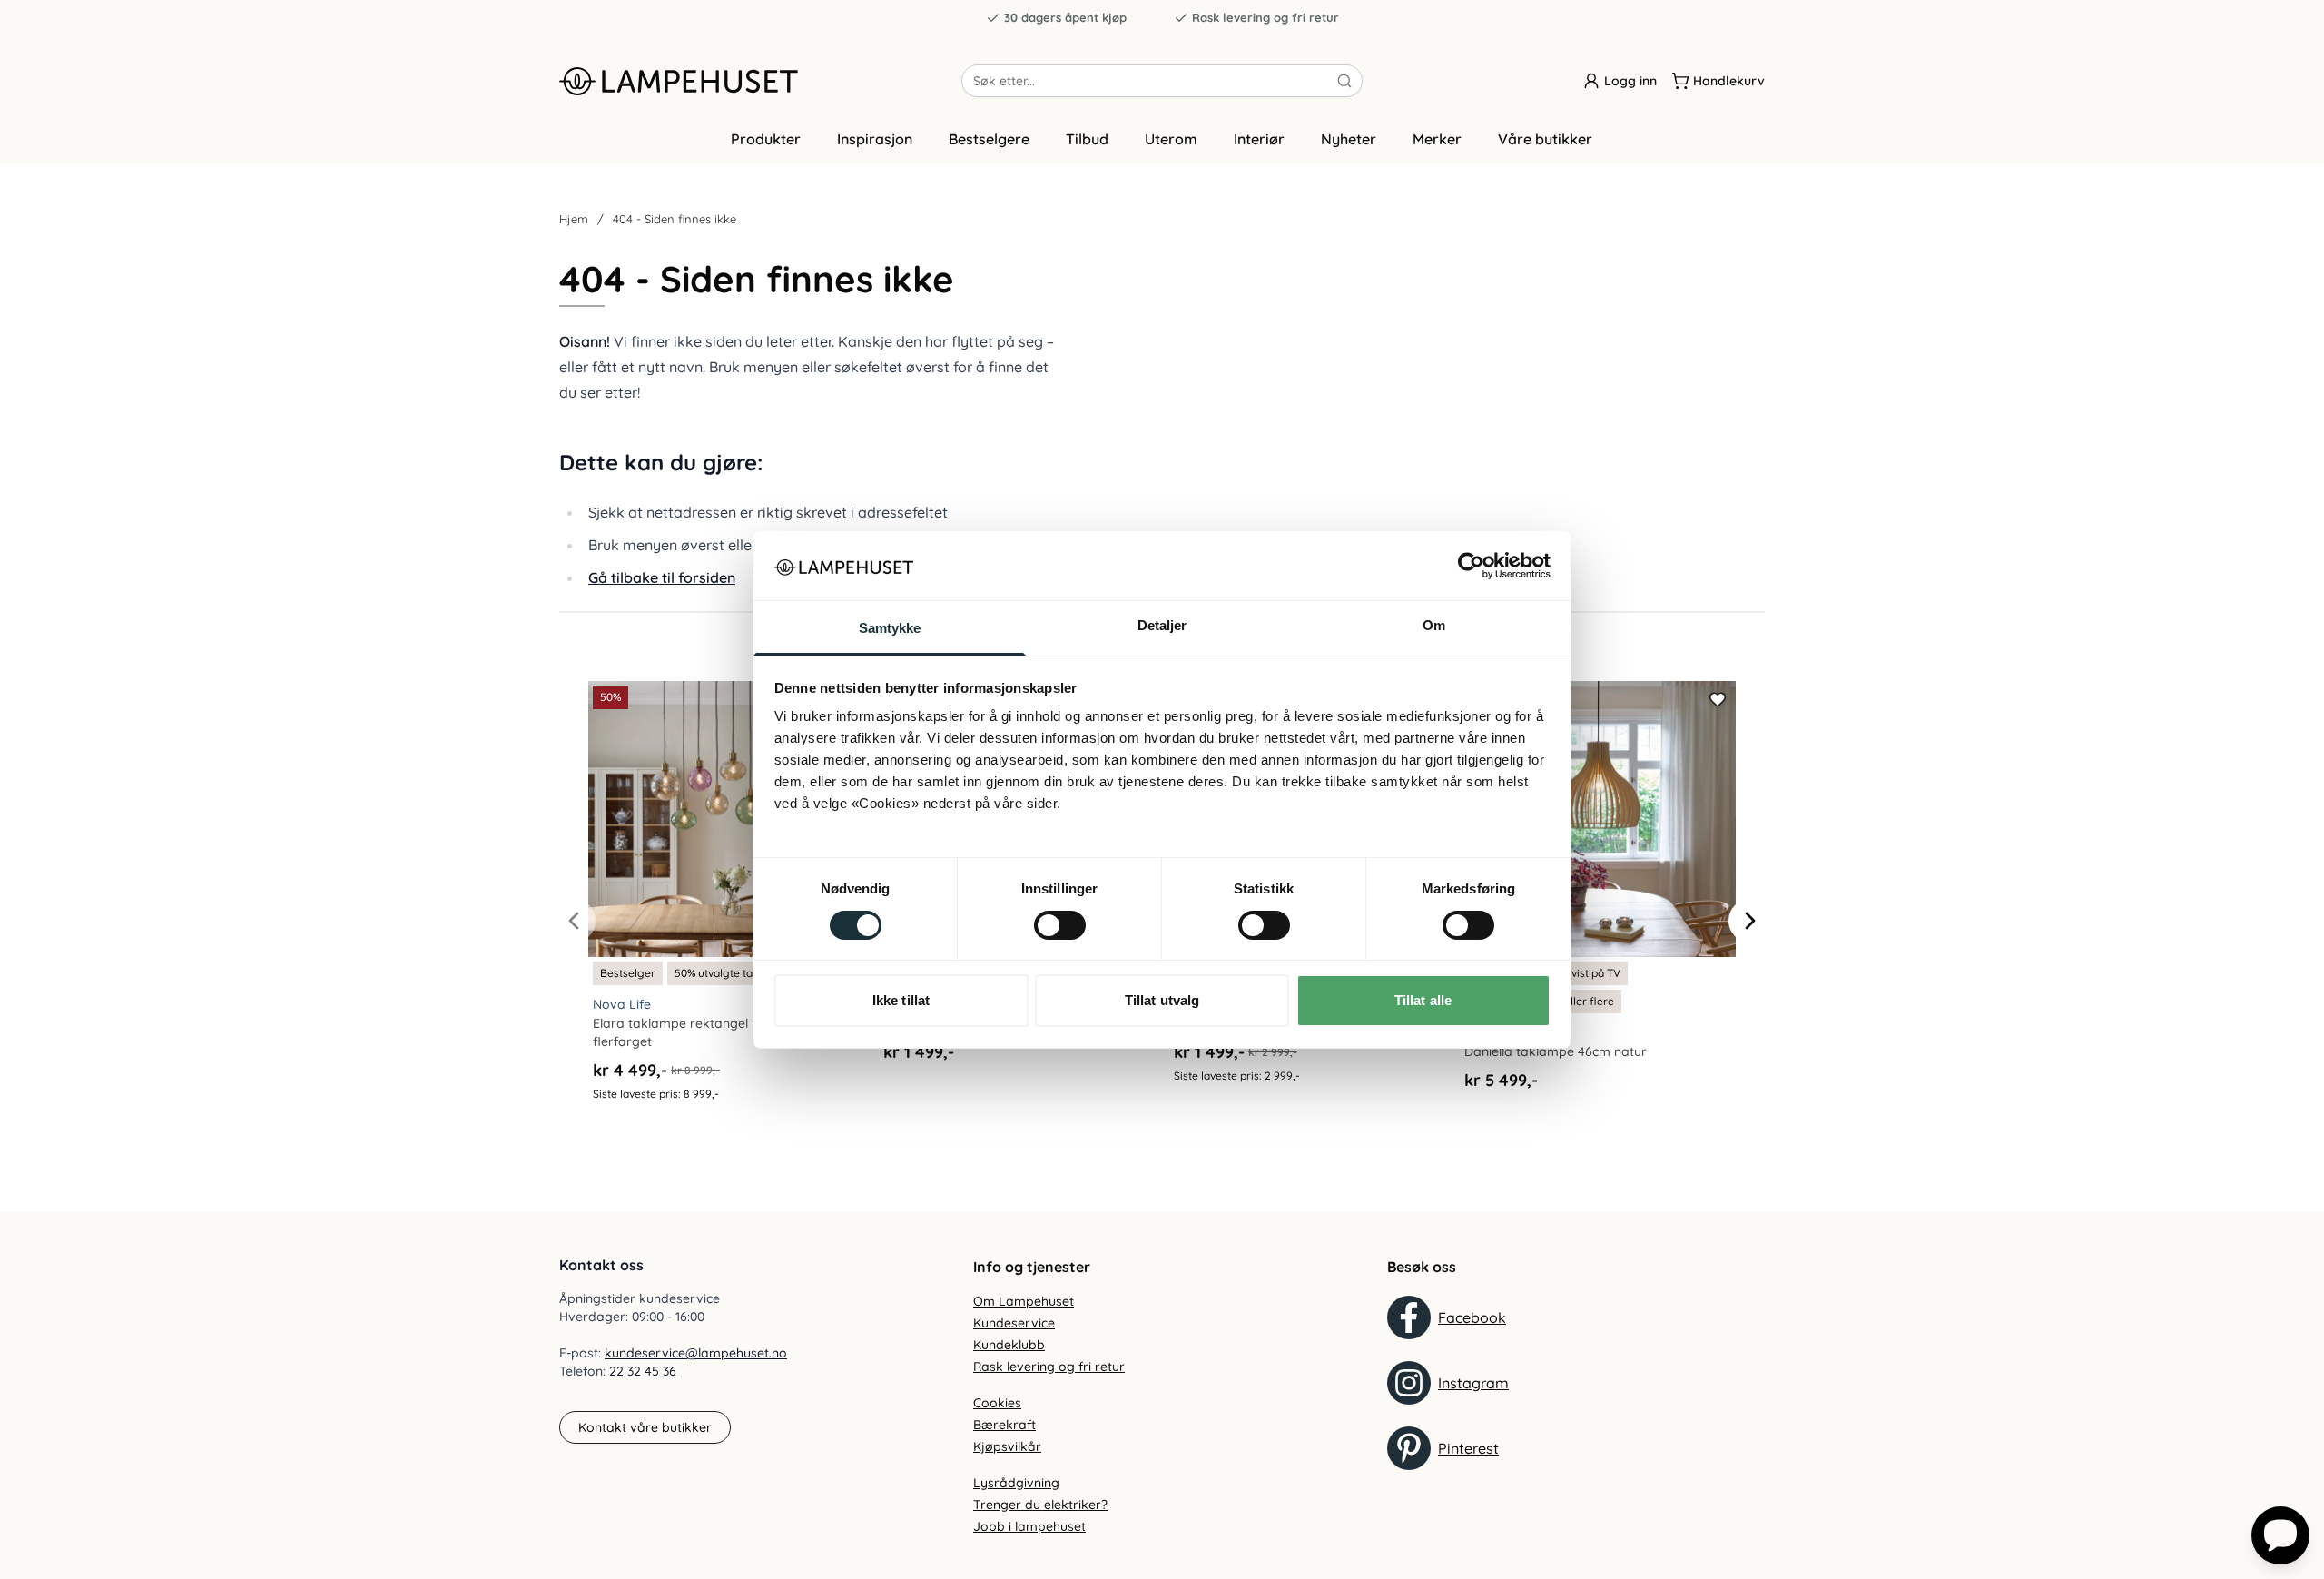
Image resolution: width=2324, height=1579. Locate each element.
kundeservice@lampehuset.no (696, 1353)
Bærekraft (1004, 1425)
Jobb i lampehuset (1029, 1526)
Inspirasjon (875, 139)
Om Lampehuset (1024, 1301)
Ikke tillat (901, 1000)
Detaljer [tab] (1162, 625)
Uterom (1171, 139)
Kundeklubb (1009, 1345)
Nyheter (1349, 139)
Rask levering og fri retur (1265, 17)
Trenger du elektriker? (1040, 1505)
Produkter (766, 139)
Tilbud (1087, 139)
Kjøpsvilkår (1007, 1446)
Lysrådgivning (1016, 1483)
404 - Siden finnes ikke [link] (675, 219)
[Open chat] (2280, 1535)
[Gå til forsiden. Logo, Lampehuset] (760, 81)
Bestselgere (989, 139)
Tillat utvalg (1162, 1000)
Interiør (1259, 139)
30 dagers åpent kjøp (1065, 17)
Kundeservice (1014, 1323)
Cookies (997, 1403)
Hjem (574, 219)
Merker (1437, 139)
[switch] (1060, 925)
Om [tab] (1434, 625)
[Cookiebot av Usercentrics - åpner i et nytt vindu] (1471, 566)
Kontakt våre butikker (645, 1427)
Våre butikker (1545, 139)
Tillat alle (1423, 1000)
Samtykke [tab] (890, 628)
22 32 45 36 (643, 1371)
